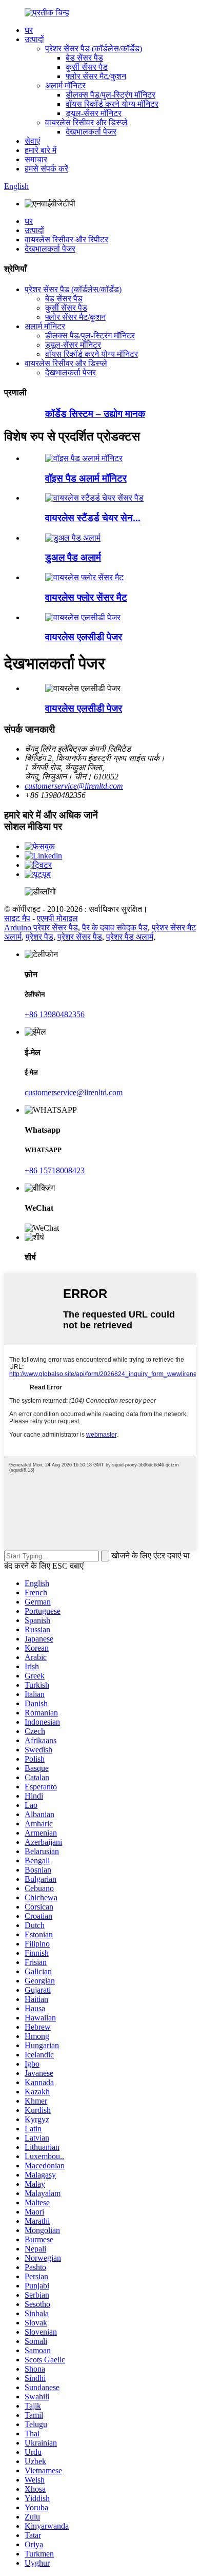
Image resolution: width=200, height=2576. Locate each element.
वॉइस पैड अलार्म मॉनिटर (86, 478)
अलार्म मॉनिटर (65, 85)
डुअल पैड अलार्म (73, 557)
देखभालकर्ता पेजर (91, 132)
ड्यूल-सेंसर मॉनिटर (94, 113)
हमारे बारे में (41, 150)
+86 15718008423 (55, 1170)
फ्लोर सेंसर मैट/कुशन (96, 76)
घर (29, 30)
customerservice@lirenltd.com (74, 786)
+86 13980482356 (55, 1014)
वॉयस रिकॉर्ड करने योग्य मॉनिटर (112, 104)
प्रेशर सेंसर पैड (80, 937)
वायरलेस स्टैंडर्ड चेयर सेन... (93, 518)
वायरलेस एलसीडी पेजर (84, 637)
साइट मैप (17, 918)
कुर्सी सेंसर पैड (87, 67)
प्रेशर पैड (39, 937)
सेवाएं (32, 141)
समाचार (36, 159)
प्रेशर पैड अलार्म (130, 937)
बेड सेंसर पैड (84, 58)
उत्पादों (34, 39)
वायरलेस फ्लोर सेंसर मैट (86, 597)
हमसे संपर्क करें (46, 169)
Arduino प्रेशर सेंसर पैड (41, 928)
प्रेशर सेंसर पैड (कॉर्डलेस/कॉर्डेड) (94, 49)
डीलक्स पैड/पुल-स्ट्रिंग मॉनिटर (111, 95)
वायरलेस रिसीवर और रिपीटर (66, 240)
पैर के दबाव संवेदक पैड (115, 928)
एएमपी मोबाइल (57, 918)
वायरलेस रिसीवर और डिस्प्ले (86, 122)
